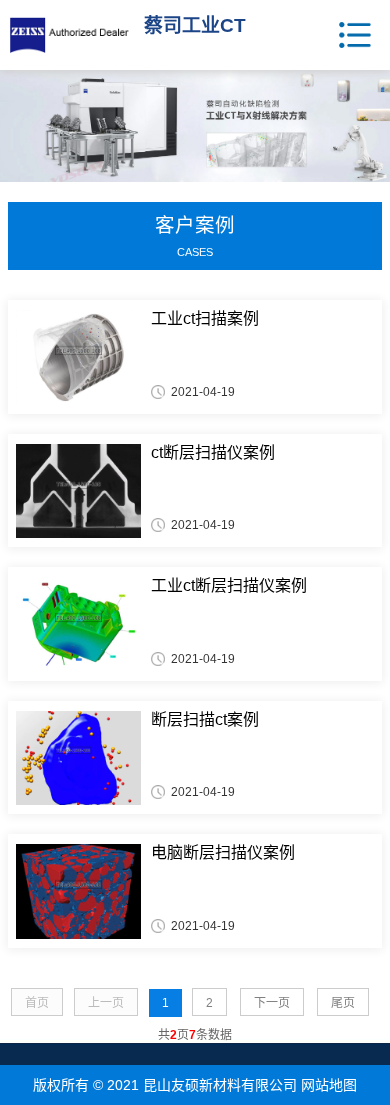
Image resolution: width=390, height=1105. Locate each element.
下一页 (272, 1003)
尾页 (343, 1003)
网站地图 (329, 1085)
